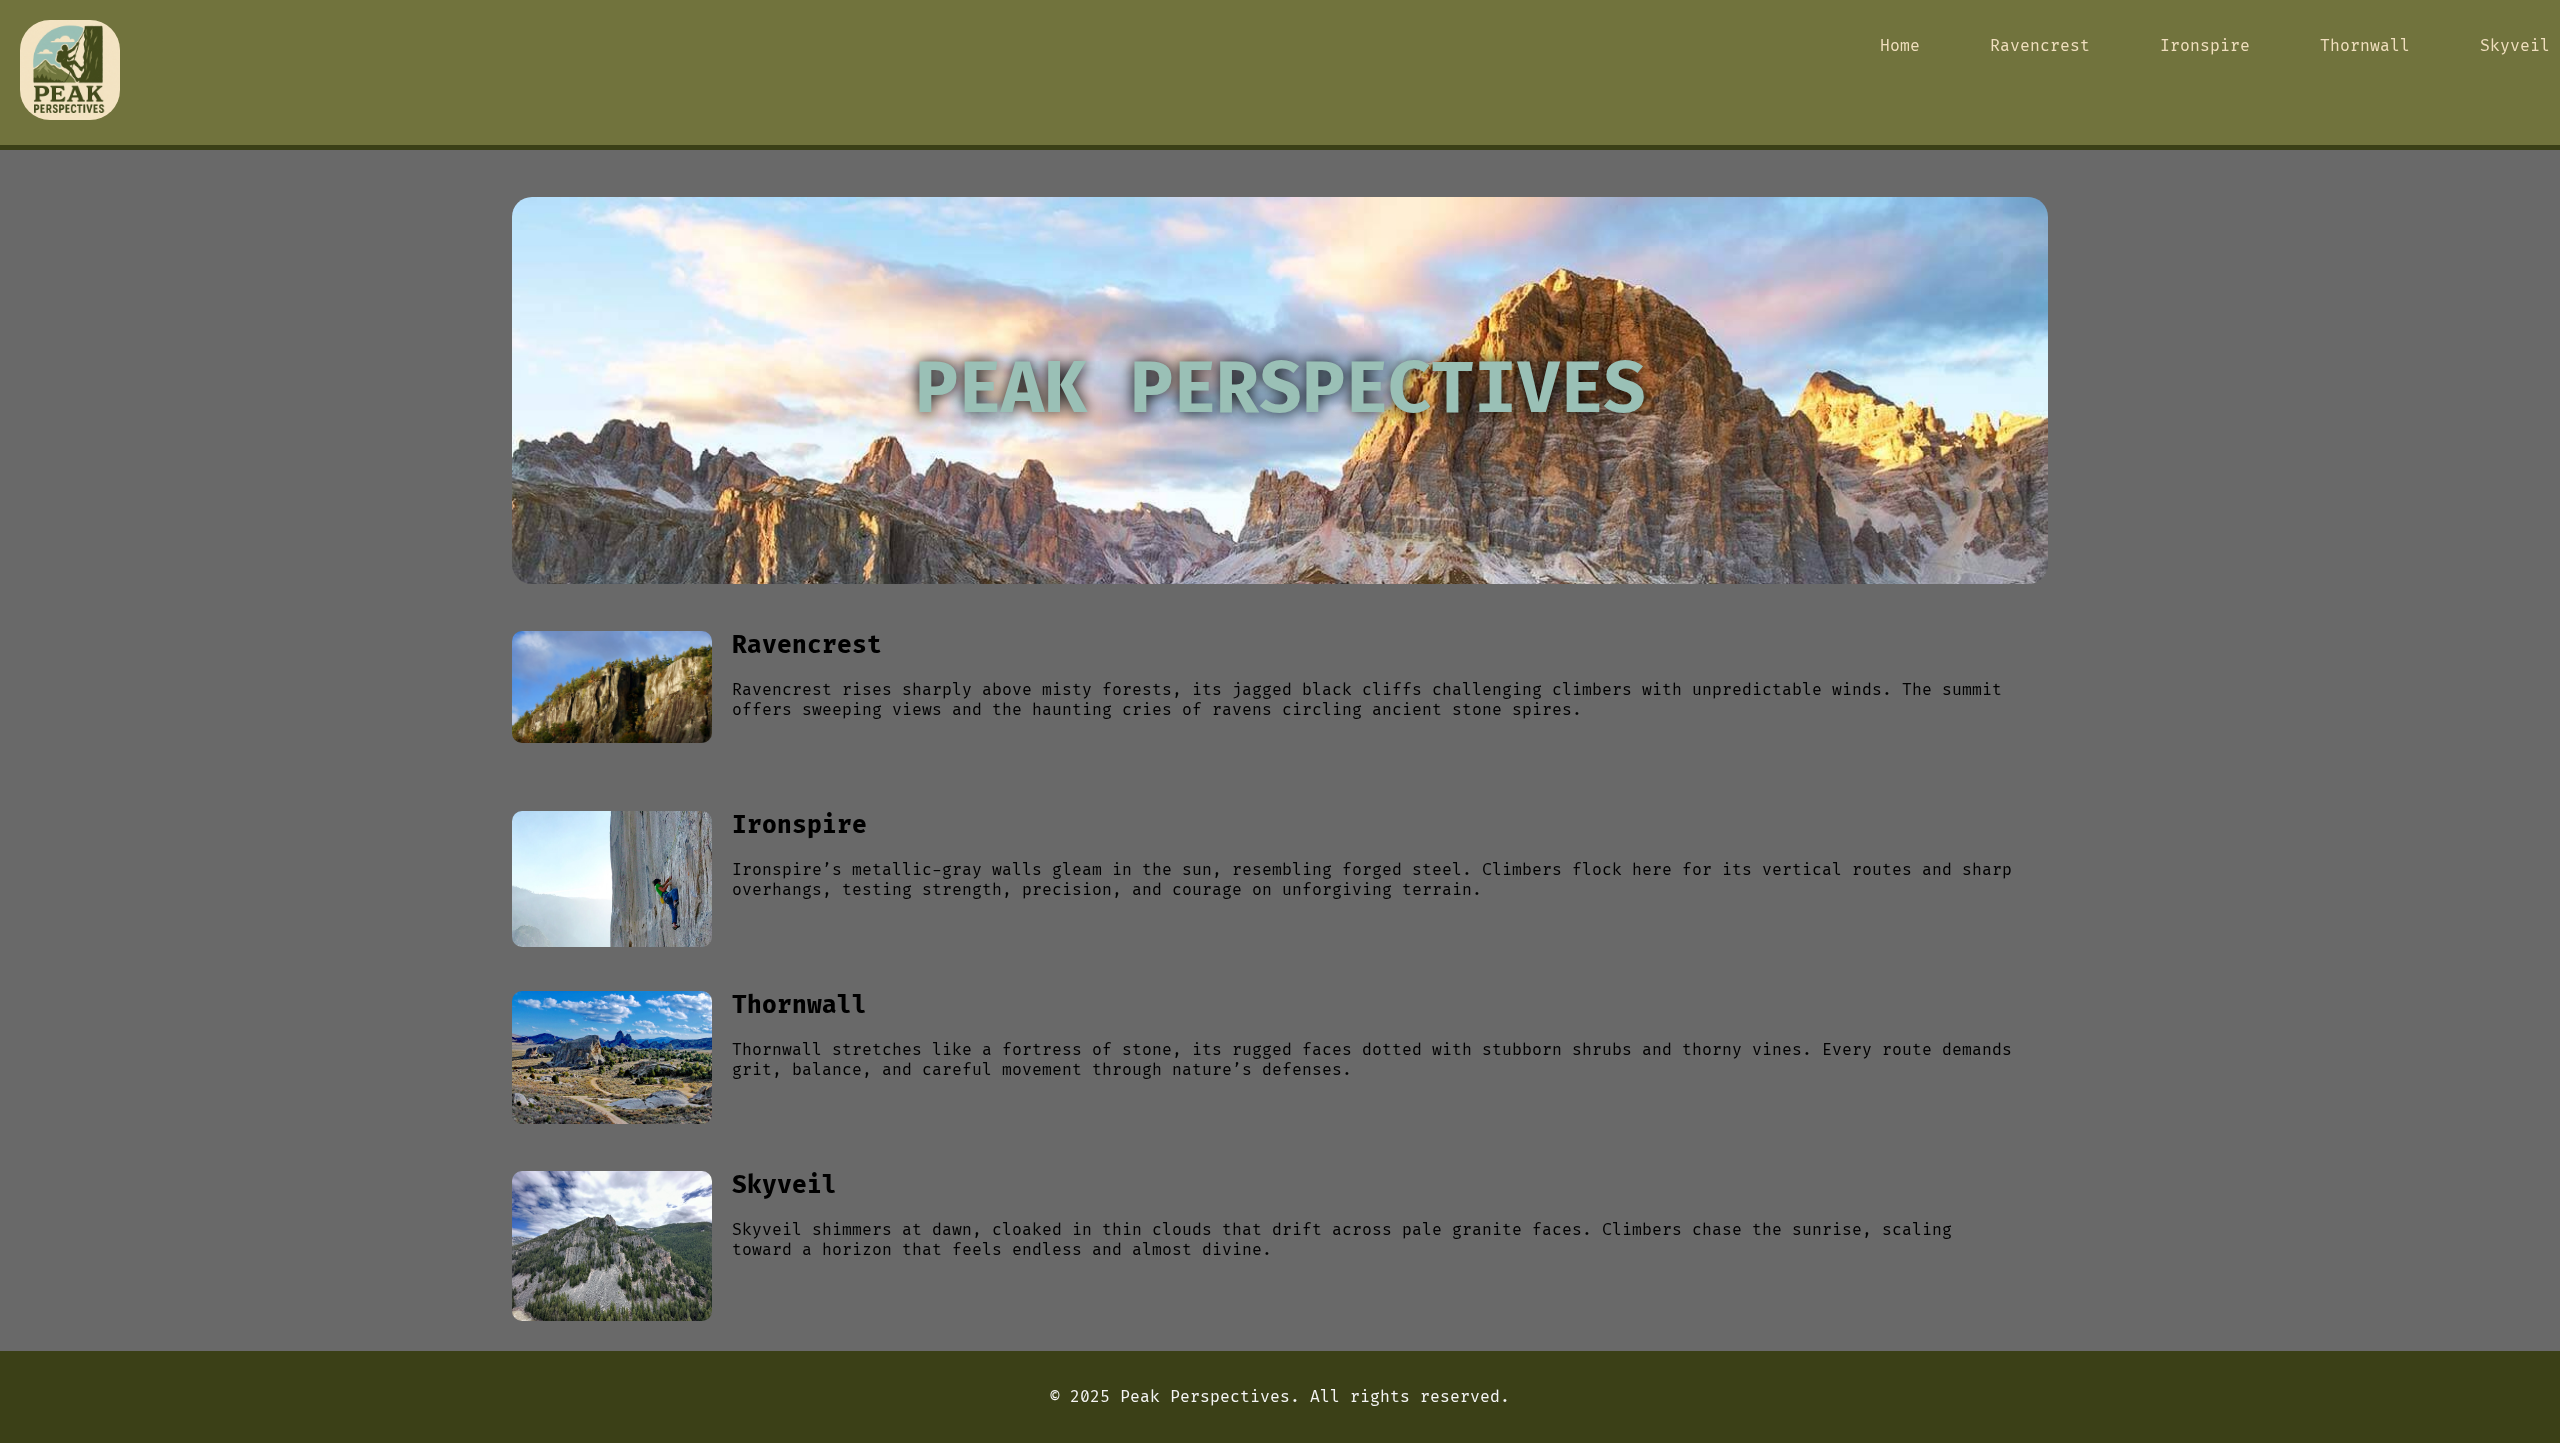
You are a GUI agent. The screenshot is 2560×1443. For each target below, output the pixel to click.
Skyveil (2515, 46)
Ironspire (2205, 46)
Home (1900, 46)
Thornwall (2365, 46)
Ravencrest (2040, 46)
